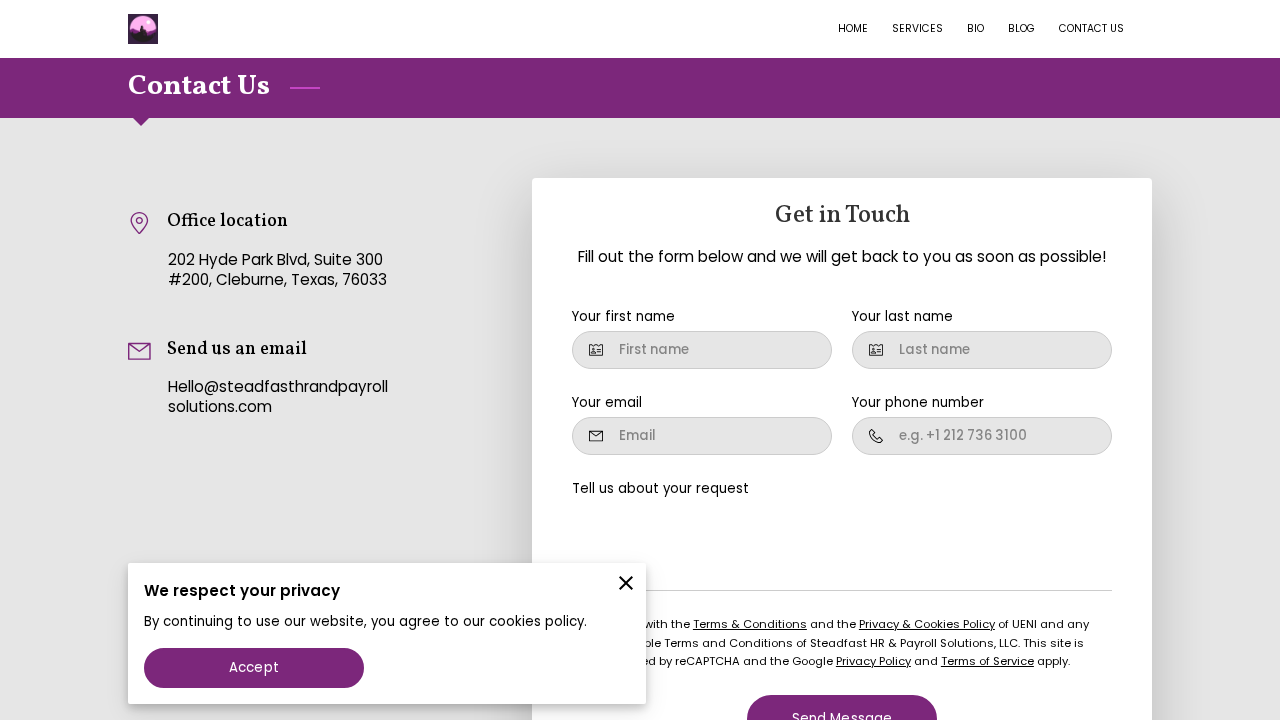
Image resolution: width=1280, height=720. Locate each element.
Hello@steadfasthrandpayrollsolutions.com (278, 397)
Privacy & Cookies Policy (927, 624)
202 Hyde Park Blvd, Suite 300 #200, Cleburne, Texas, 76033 (277, 270)
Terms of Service (987, 661)
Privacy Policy (873, 661)
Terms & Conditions (750, 624)
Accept (254, 667)
